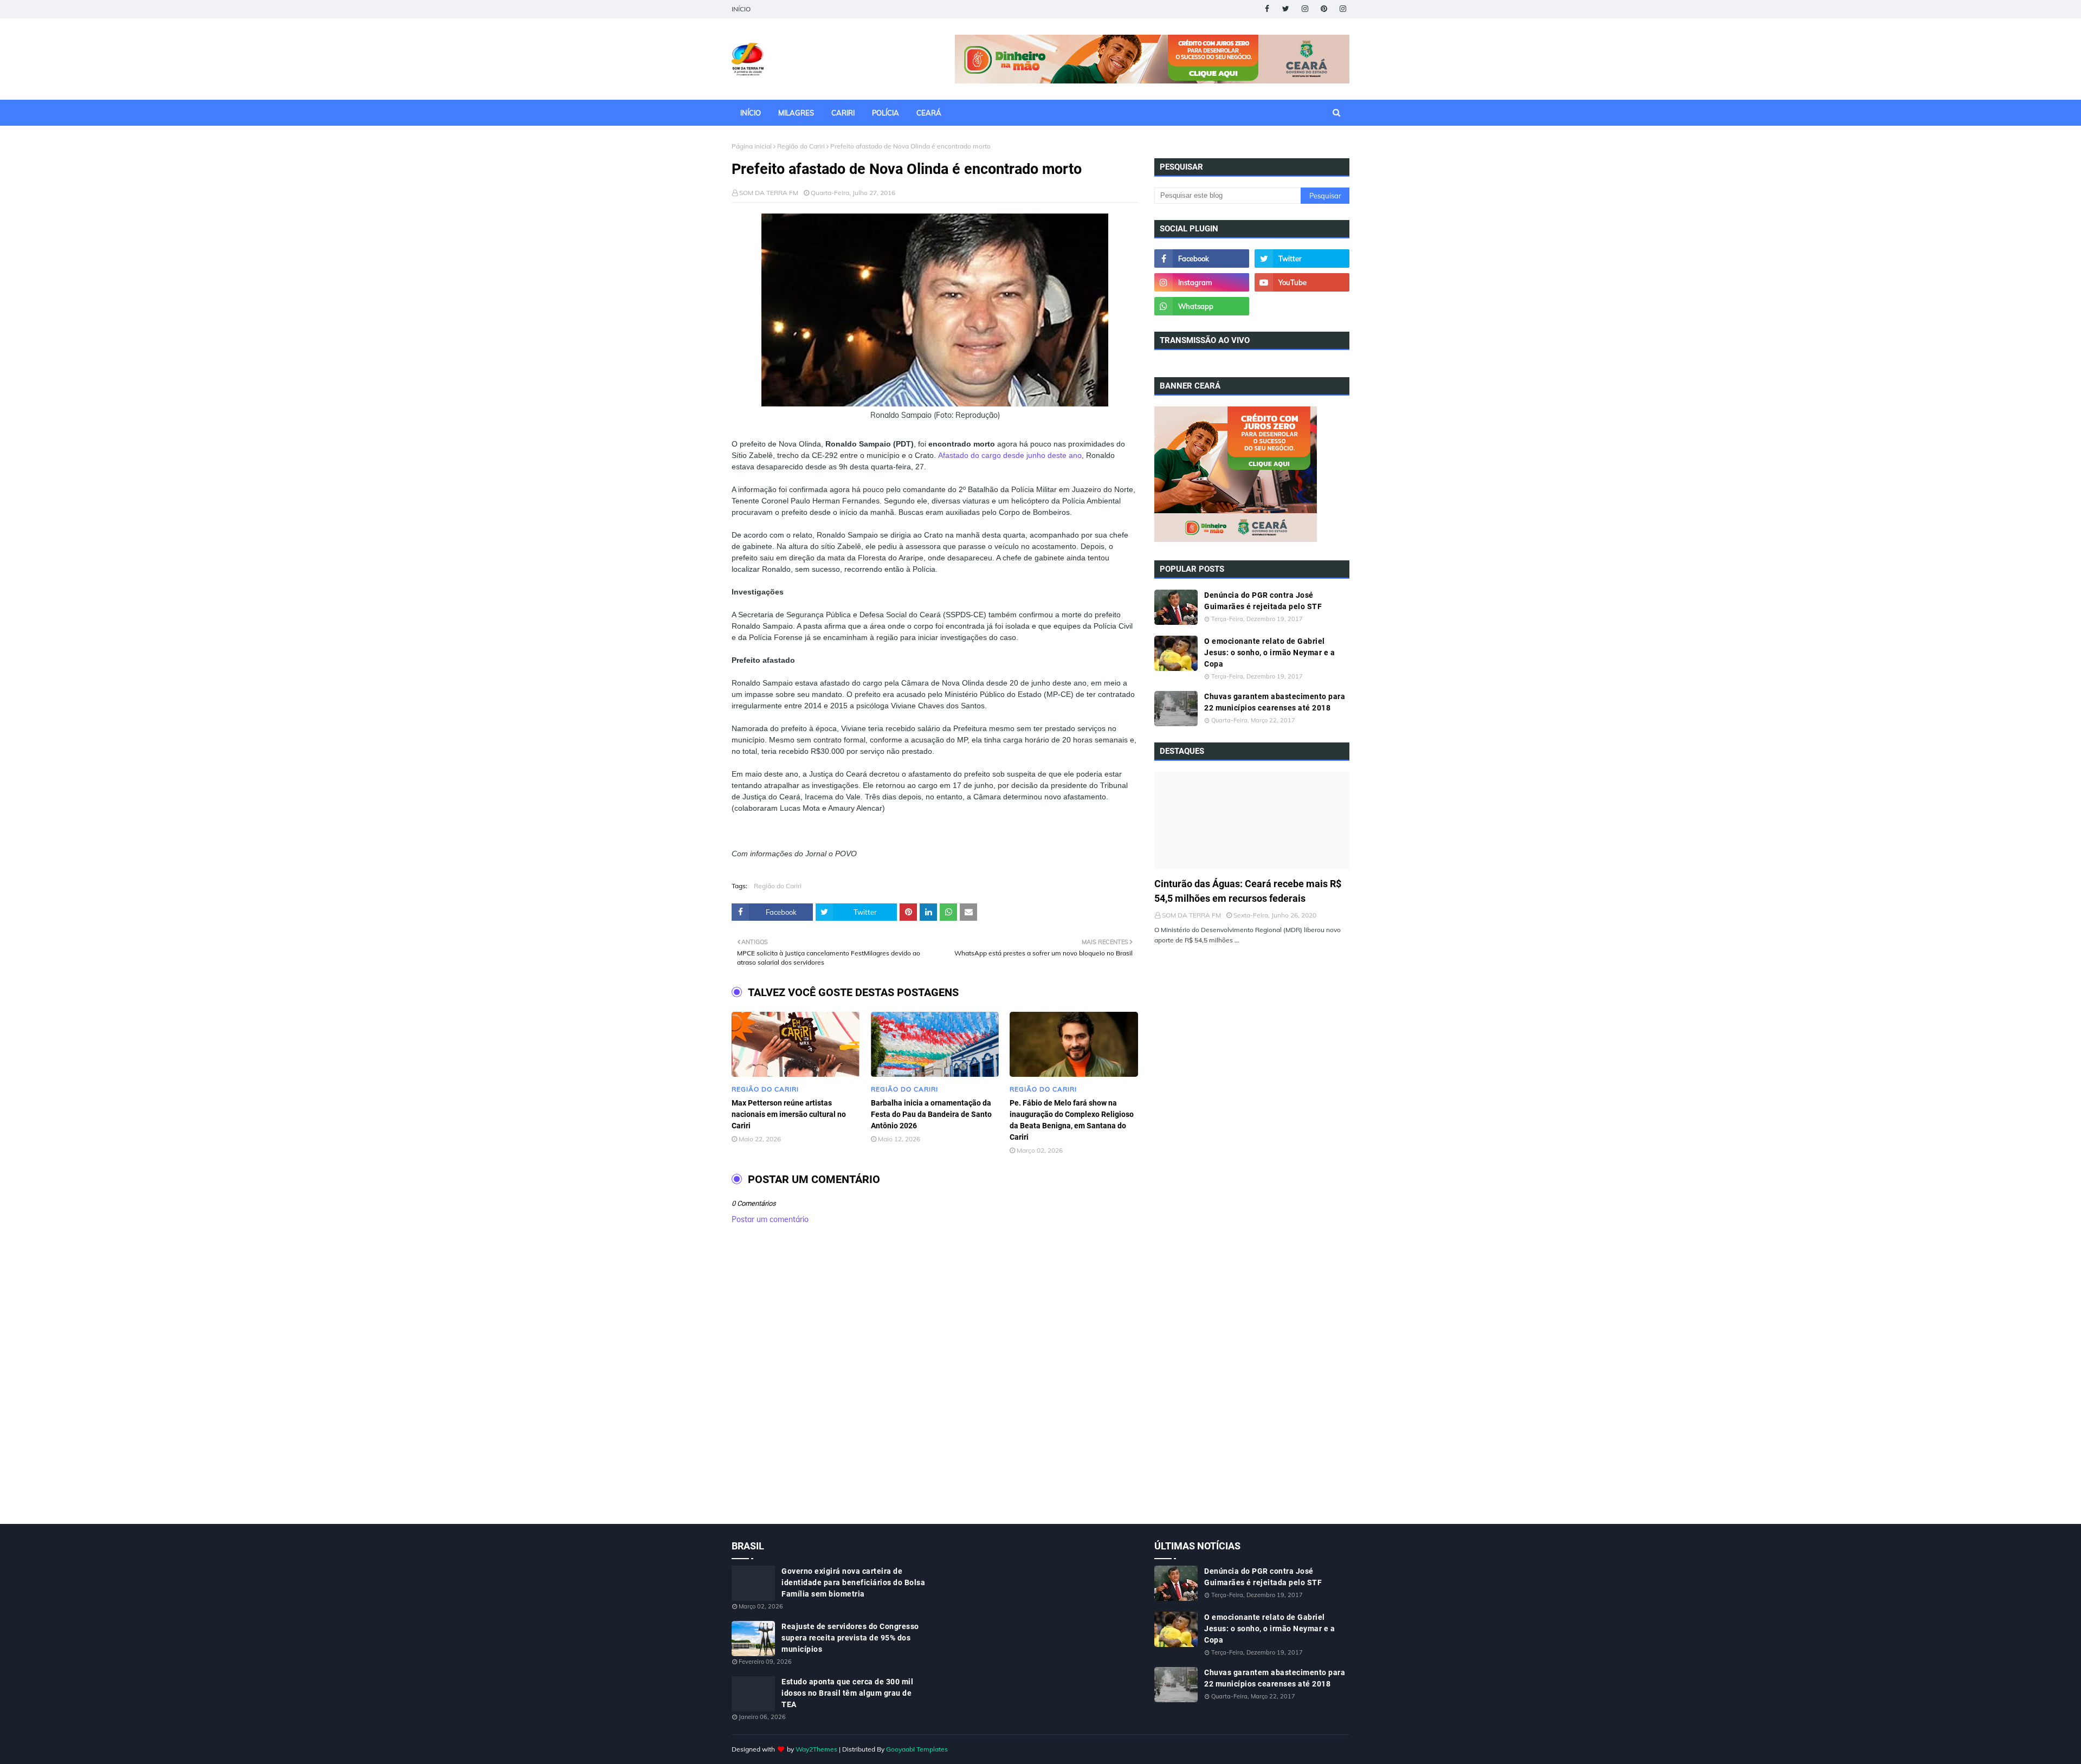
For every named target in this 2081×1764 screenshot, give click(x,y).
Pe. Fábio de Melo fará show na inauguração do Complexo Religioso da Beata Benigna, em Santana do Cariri (1072, 1120)
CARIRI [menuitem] (843, 113)
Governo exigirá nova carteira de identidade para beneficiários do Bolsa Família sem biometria (853, 1582)
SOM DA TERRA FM (769, 193)
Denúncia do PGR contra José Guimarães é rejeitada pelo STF (1263, 601)
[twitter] (1286, 9)
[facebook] (1267, 9)
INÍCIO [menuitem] (751, 113)
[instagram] (1305, 9)
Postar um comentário (770, 1219)
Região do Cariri (801, 146)
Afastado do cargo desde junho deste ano (1010, 455)
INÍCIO (741, 9)
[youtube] (1302, 282)
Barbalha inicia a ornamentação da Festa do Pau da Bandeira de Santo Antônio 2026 (931, 1114)
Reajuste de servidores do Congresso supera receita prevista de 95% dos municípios (850, 1638)
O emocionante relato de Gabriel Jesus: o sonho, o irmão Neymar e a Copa (1269, 652)
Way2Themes (816, 1749)
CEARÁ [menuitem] (929, 113)
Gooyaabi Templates (917, 1749)
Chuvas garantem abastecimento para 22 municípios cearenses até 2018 (1275, 702)
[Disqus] (935, 1386)
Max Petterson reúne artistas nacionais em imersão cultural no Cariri (789, 1114)
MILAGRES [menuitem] (796, 113)
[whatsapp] (1202, 306)
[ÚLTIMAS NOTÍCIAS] (1252, 820)
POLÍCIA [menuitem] (886, 113)
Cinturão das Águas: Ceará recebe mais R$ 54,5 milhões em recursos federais (1248, 891)
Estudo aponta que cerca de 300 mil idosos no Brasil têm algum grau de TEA (847, 1693)
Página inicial (752, 146)
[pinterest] (1324, 9)
